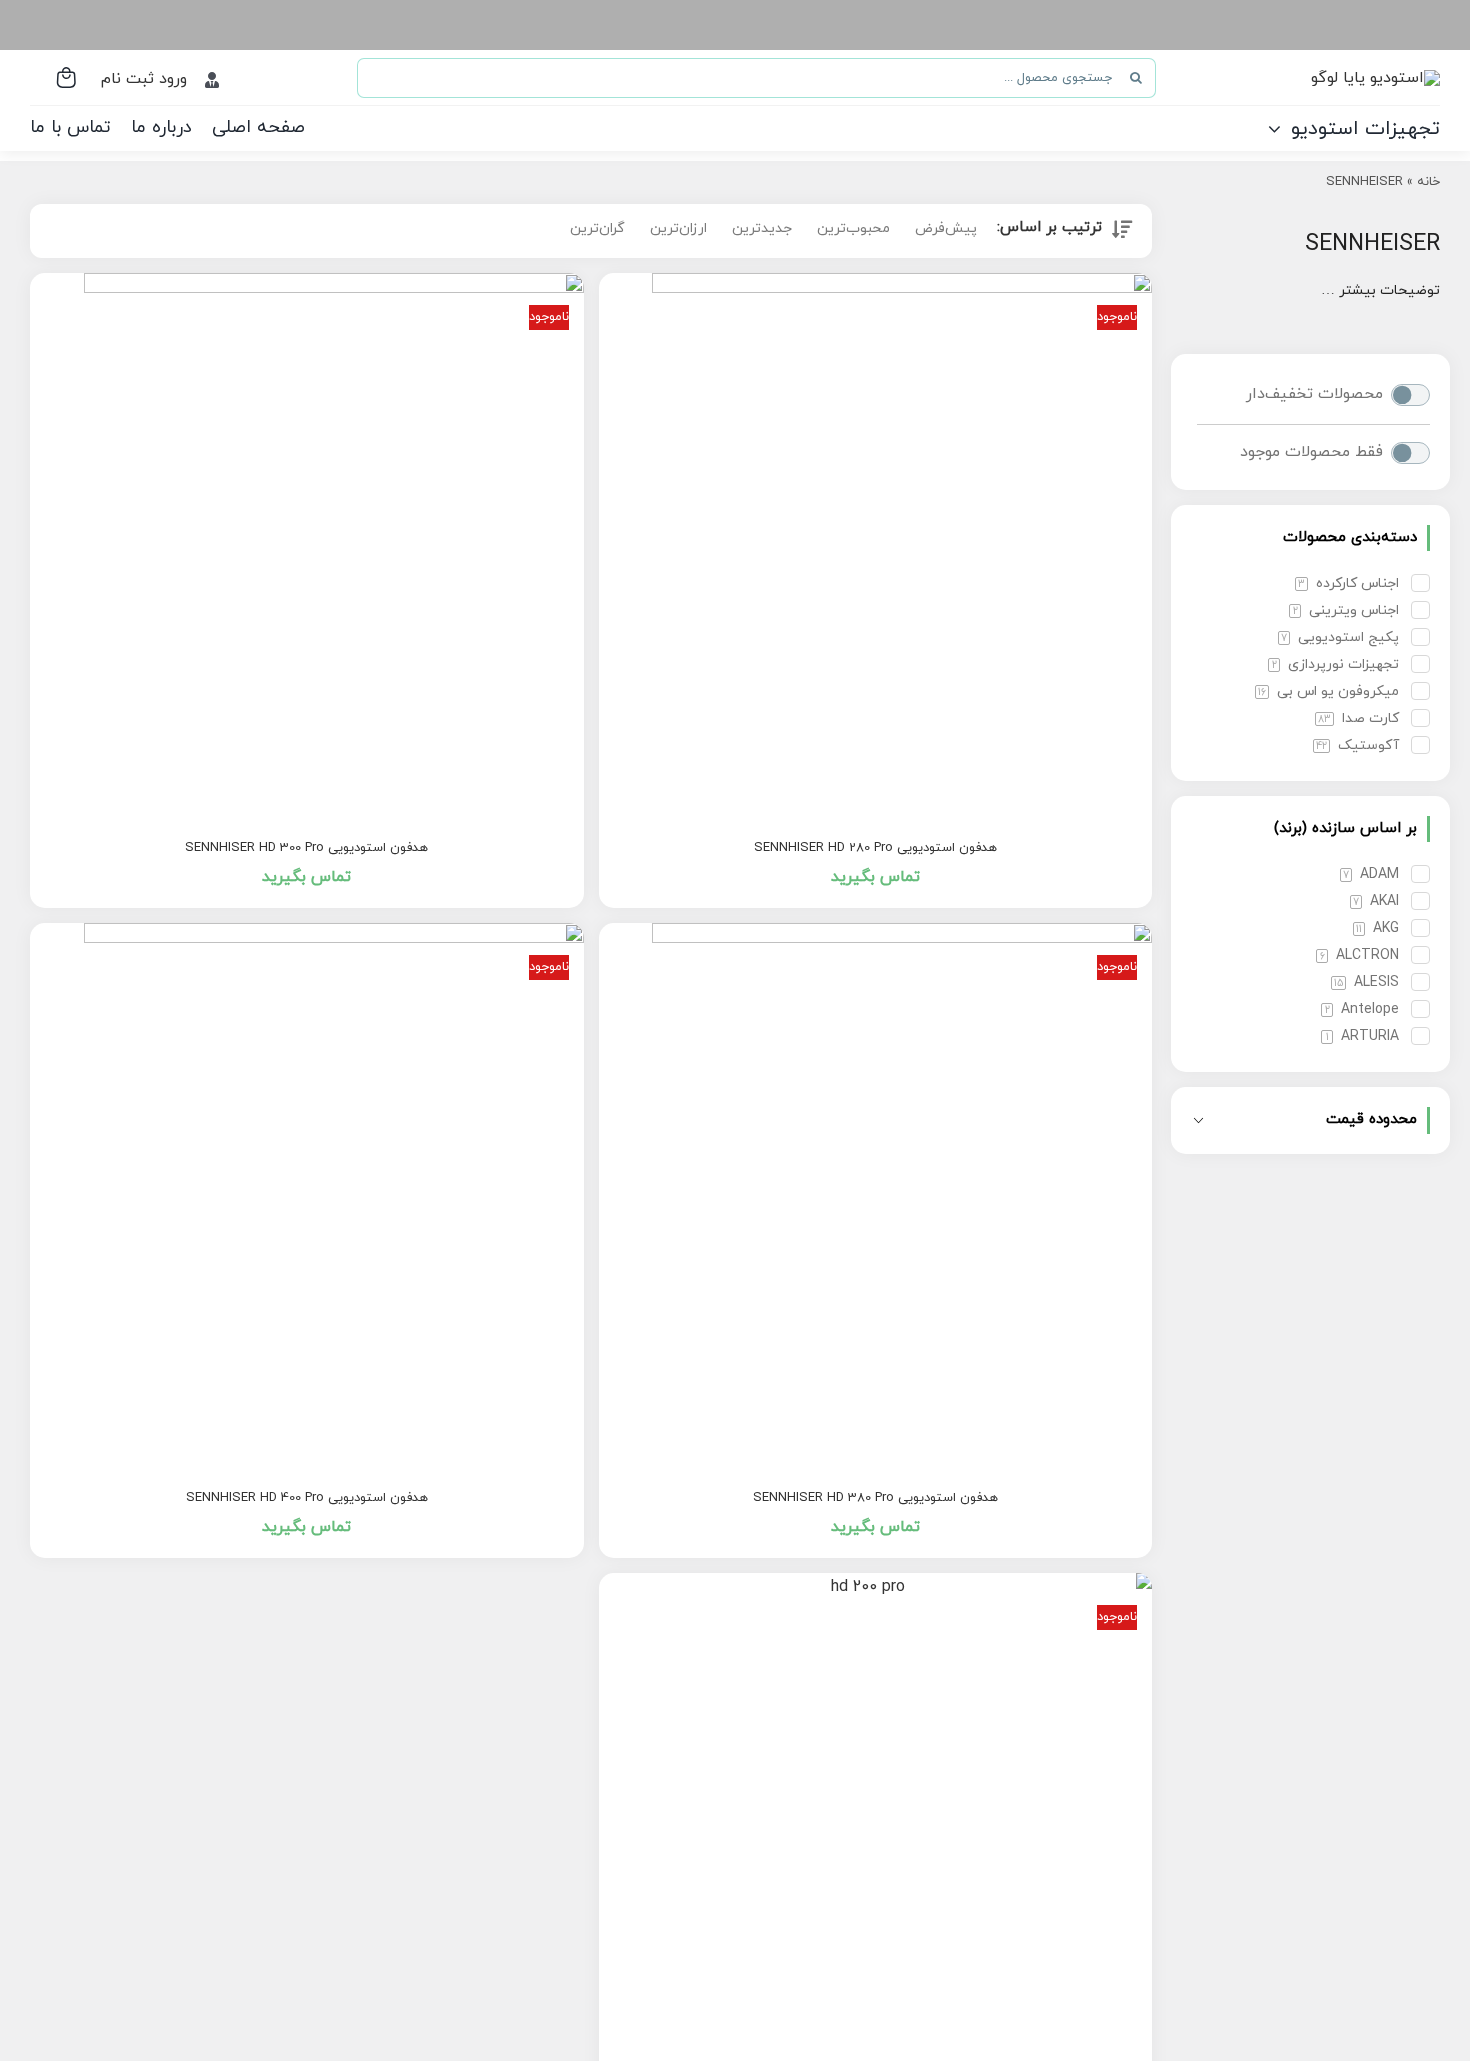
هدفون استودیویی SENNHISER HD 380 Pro (875, 1498)
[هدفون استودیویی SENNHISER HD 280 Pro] (876, 550)
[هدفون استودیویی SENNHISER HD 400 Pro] (307, 1200)
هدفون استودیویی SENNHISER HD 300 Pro (306, 848)
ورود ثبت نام (144, 79)
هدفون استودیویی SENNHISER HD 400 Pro (307, 1498)
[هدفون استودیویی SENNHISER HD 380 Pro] (876, 1200)
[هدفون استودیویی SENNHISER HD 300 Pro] (307, 550)
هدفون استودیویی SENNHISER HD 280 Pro (875, 848)
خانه (1428, 182)
